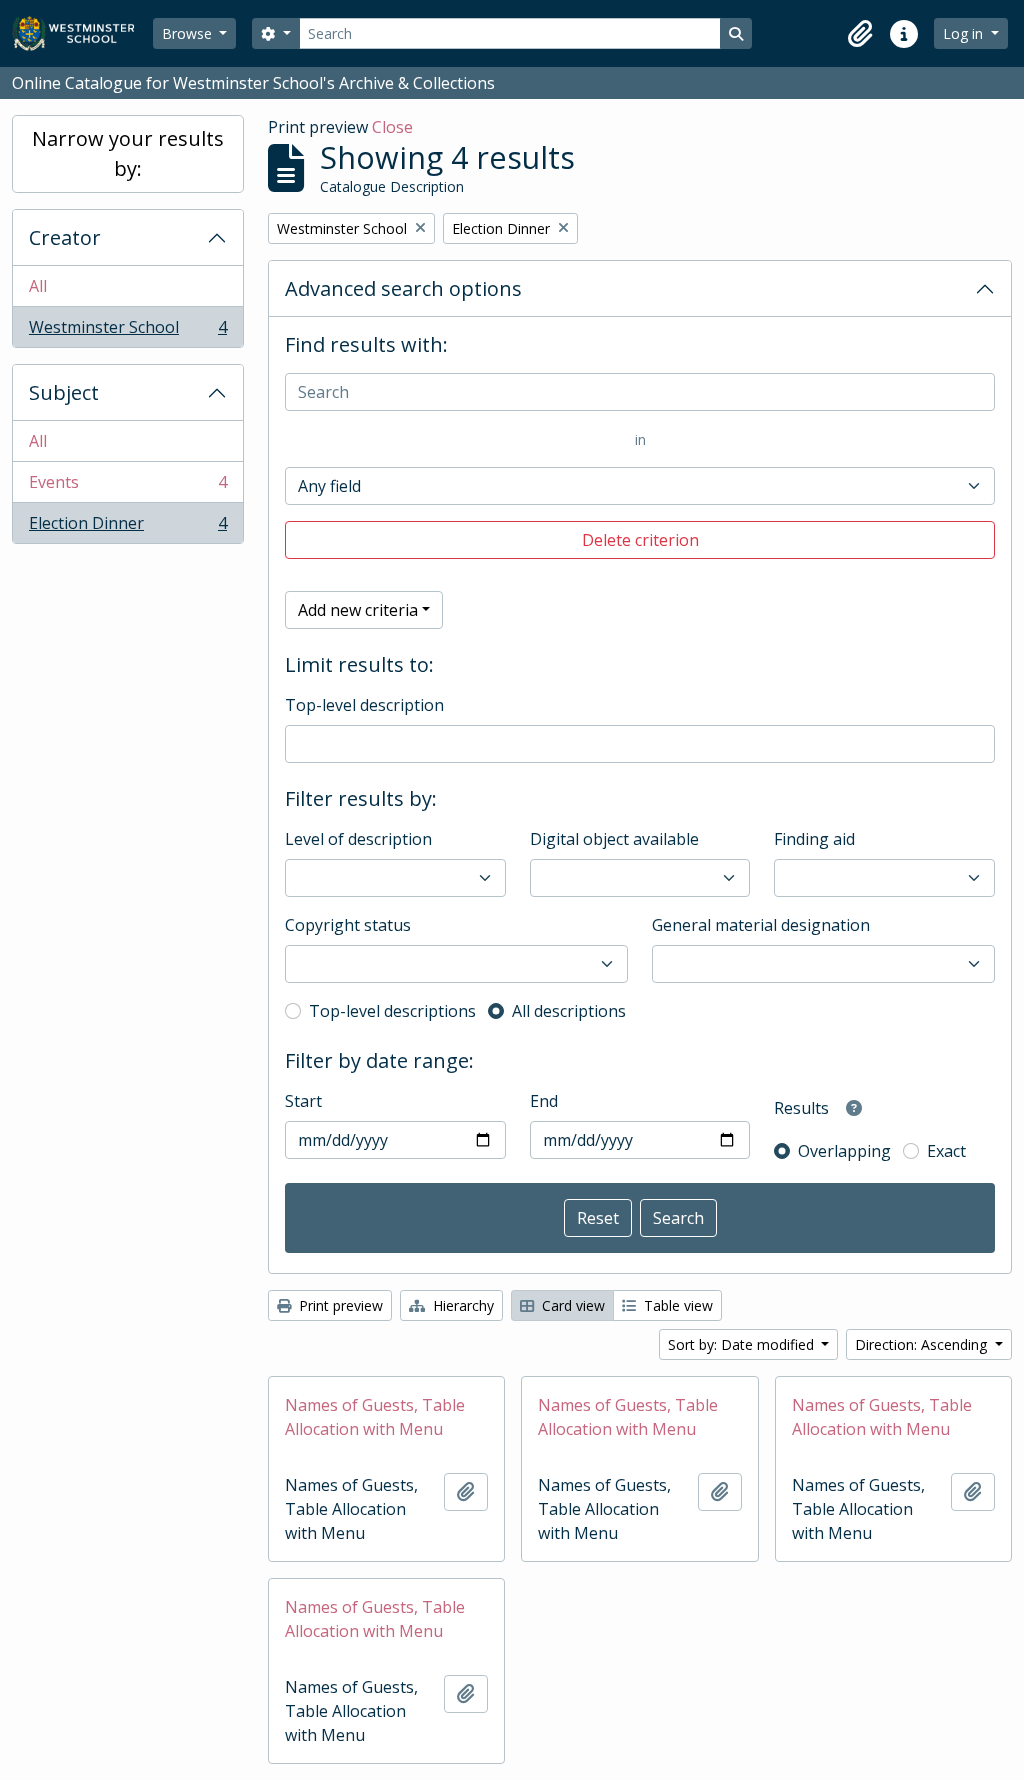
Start (303, 1101)
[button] (860, 34)
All (38, 286)
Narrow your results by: (128, 153)
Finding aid (814, 839)
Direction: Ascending (923, 1344)
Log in (965, 33)
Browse (189, 33)
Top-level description (364, 705)
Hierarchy (461, 1305)
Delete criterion (640, 540)
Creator (65, 237)
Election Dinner (127, 527)
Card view (571, 1305)
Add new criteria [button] (358, 610)
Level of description (358, 839)
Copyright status (348, 925)
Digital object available (614, 839)
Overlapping (844, 1151)
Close (392, 127)
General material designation (761, 925)
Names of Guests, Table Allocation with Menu (375, 1417)
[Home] (82, 33)
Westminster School (127, 331)
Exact (946, 1151)
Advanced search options (403, 288)
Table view (676, 1305)
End (544, 1101)
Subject (64, 392)
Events (127, 487)
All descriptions (569, 1011)
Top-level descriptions (392, 1011)
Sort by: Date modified (743, 1344)
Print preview (339, 1305)
